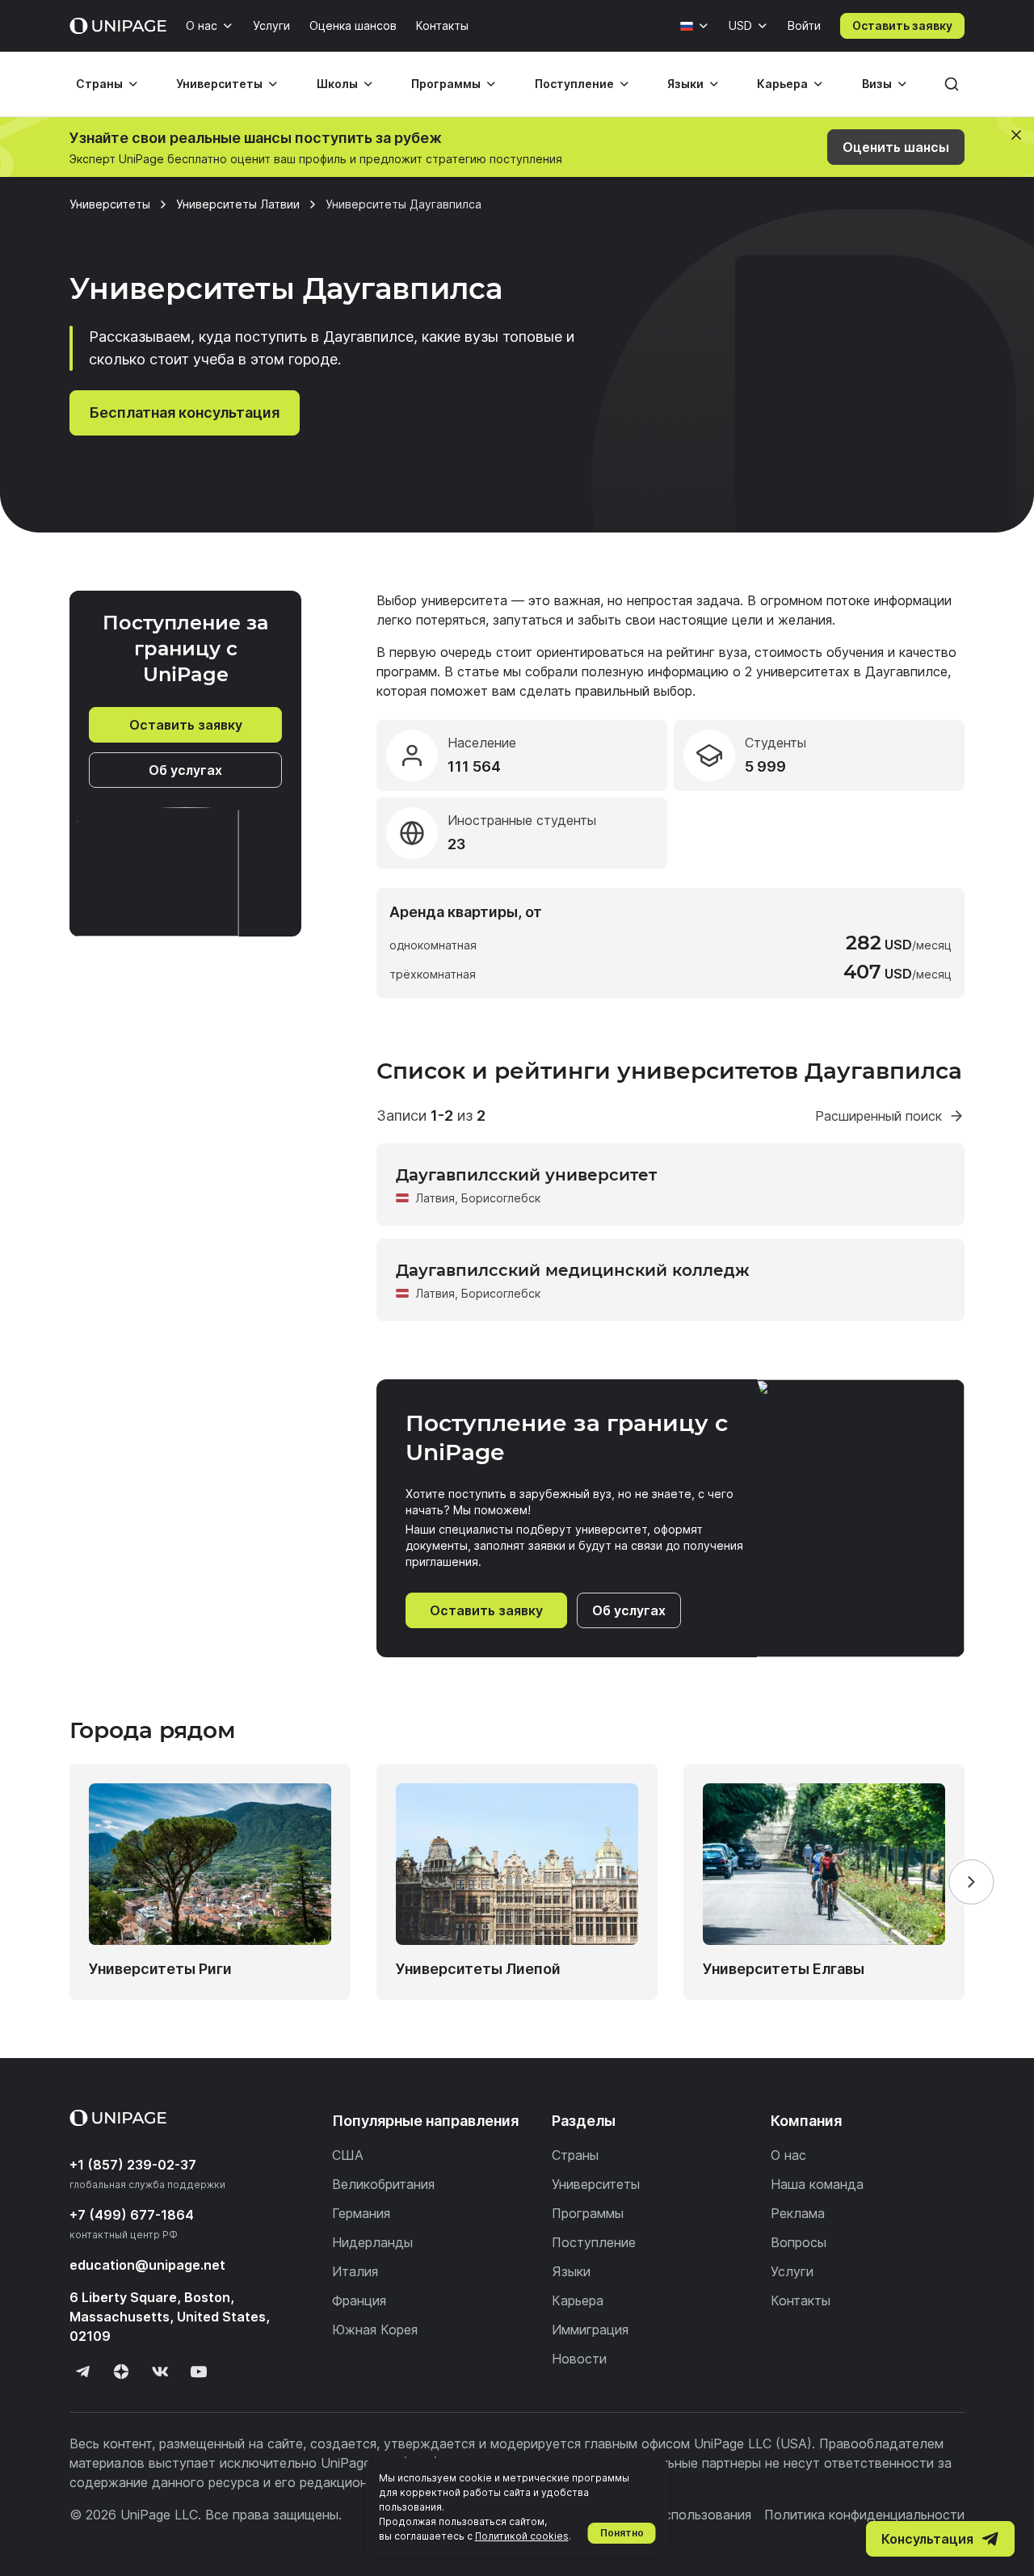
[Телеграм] (82, 2372)
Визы (877, 84)
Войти (804, 25)
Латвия (435, 1198)
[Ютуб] (199, 2372)
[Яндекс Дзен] (121, 2372)
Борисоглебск (501, 1198)
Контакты (442, 25)
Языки (685, 84)
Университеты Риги (160, 1969)
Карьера (782, 84)
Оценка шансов (353, 25)
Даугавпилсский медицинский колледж (573, 1270)
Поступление (574, 84)
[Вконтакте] (160, 2372)
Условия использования (676, 2515)
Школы (337, 84)
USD (740, 25)
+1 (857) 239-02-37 (133, 2165)
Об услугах (185, 770)
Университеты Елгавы (784, 1969)
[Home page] (118, 26)
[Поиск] (952, 84)
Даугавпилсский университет (526, 1175)
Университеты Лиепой (478, 1969)
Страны (99, 84)
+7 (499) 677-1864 (132, 2215)
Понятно (622, 2533)
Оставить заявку (902, 25)
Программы (446, 84)
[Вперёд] (971, 1882)
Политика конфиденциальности (864, 2515)
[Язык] (695, 26)
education (147, 2265)
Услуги (271, 25)
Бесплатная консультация (185, 412)
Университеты (219, 84)
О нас (202, 25)
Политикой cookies (522, 2536)
